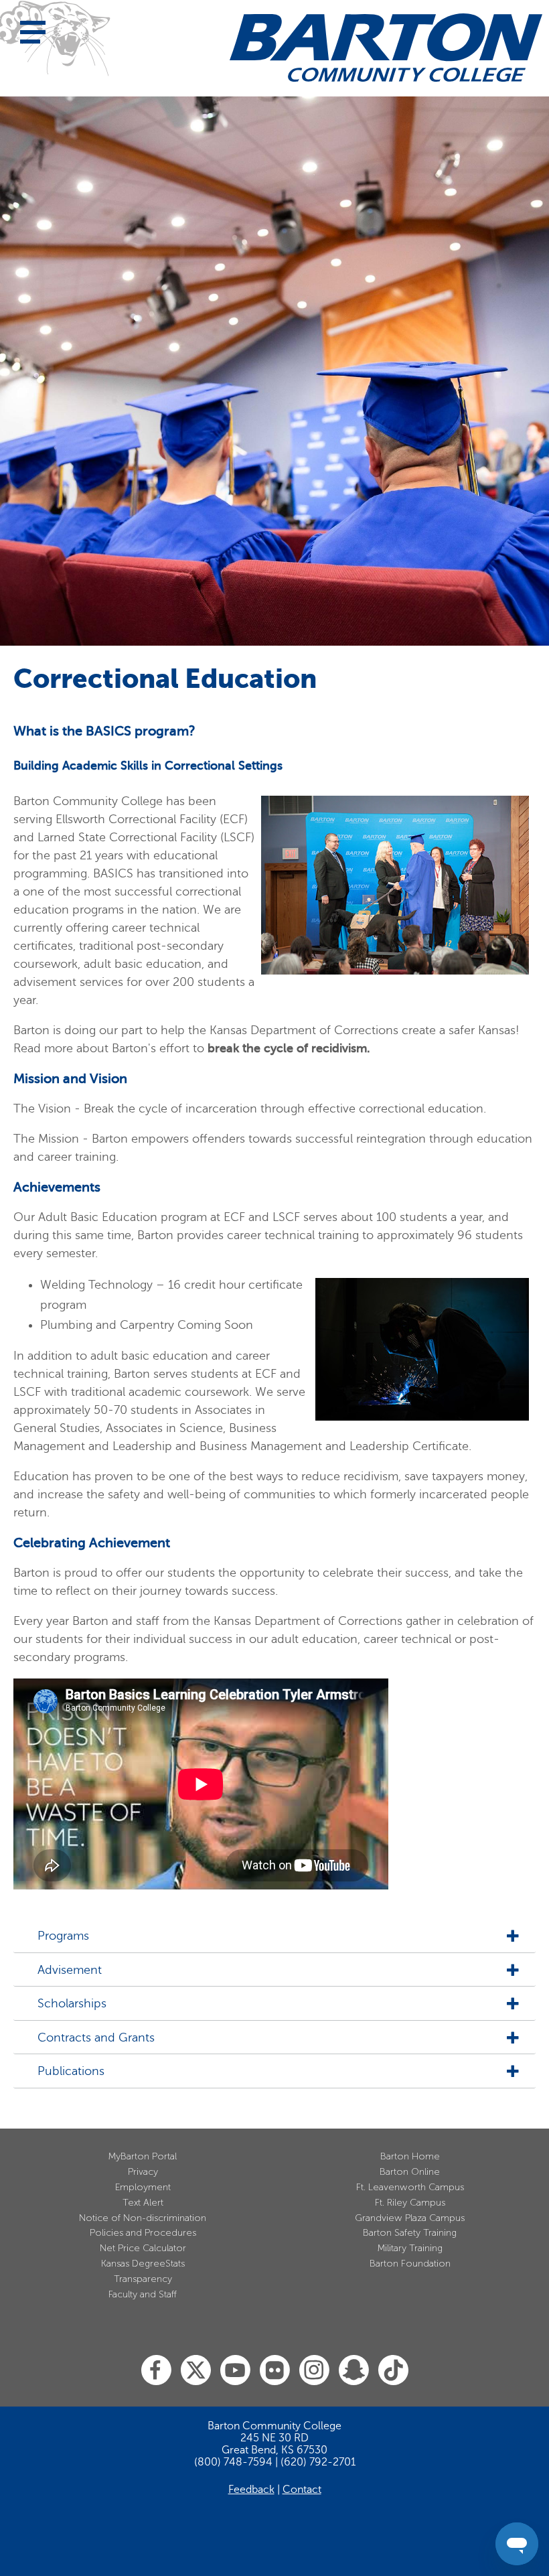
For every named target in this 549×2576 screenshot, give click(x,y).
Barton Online (410, 2172)
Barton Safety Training (410, 2233)
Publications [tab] (71, 2071)
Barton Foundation (410, 2264)
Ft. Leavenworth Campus (410, 2187)
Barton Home (410, 2156)
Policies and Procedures (143, 2233)
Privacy (143, 2172)
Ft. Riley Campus (410, 2203)
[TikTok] (393, 2371)
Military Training (410, 2248)
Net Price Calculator (143, 2248)
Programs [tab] (63, 1936)
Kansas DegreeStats (143, 2264)
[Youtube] (235, 2371)
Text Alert (143, 2203)
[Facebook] (156, 2371)
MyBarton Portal (143, 2156)
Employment (143, 2187)
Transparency (143, 2279)
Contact (302, 2490)
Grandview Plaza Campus (410, 2218)
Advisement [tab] (70, 1970)
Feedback (251, 2490)
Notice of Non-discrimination (143, 2218)
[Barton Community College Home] (386, 48)
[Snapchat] (354, 2371)
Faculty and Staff (143, 2294)
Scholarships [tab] (72, 2004)
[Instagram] (314, 2371)
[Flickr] (275, 2371)
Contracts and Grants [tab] (96, 2038)
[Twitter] (196, 2371)
